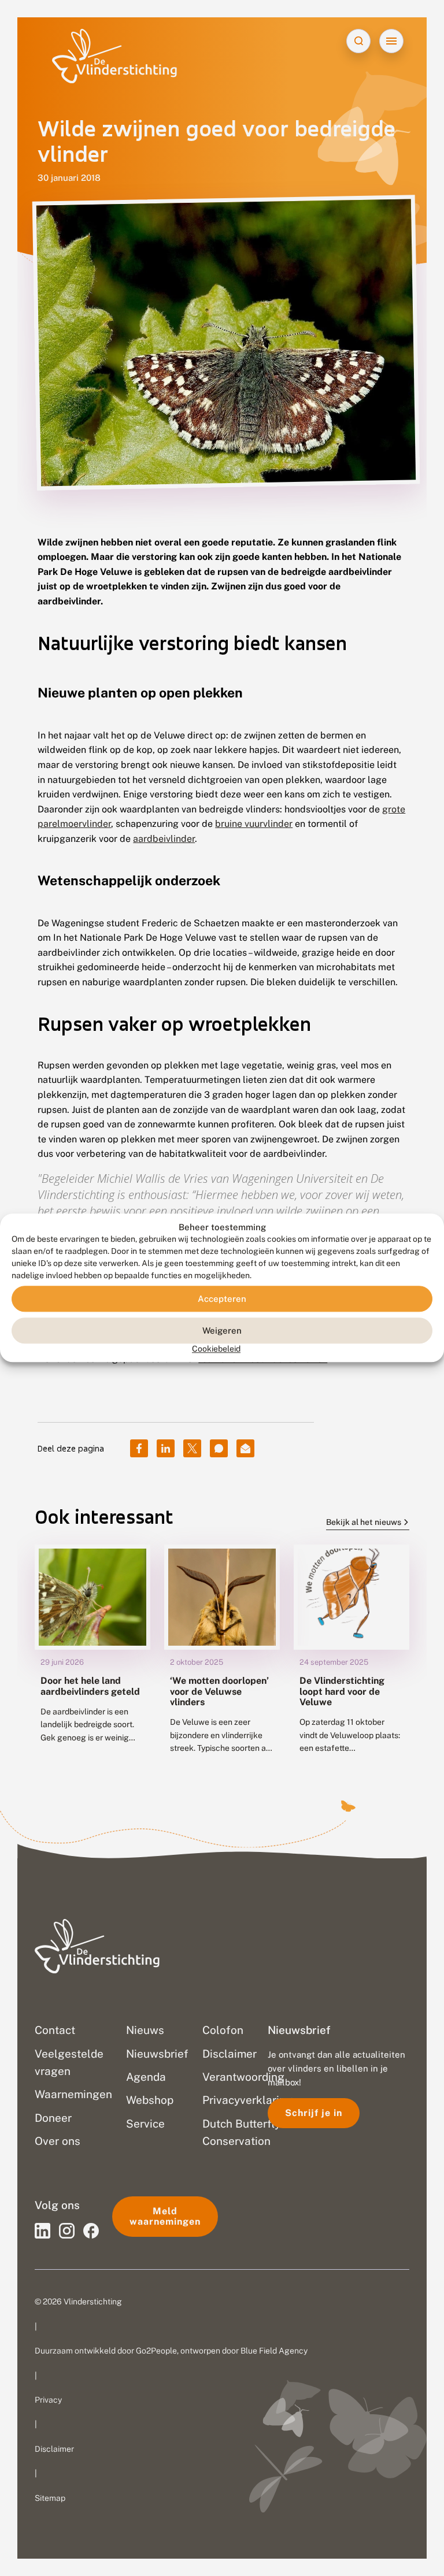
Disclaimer (54, 2449)
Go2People (156, 2351)
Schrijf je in (314, 2113)
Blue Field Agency (274, 2351)
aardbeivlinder (164, 839)
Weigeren (222, 1330)
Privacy (48, 2400)
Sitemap (50, 2498)
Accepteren (222, 1299)
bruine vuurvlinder (254, 824)
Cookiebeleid (216, 1349)
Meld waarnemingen (165, 2216)
